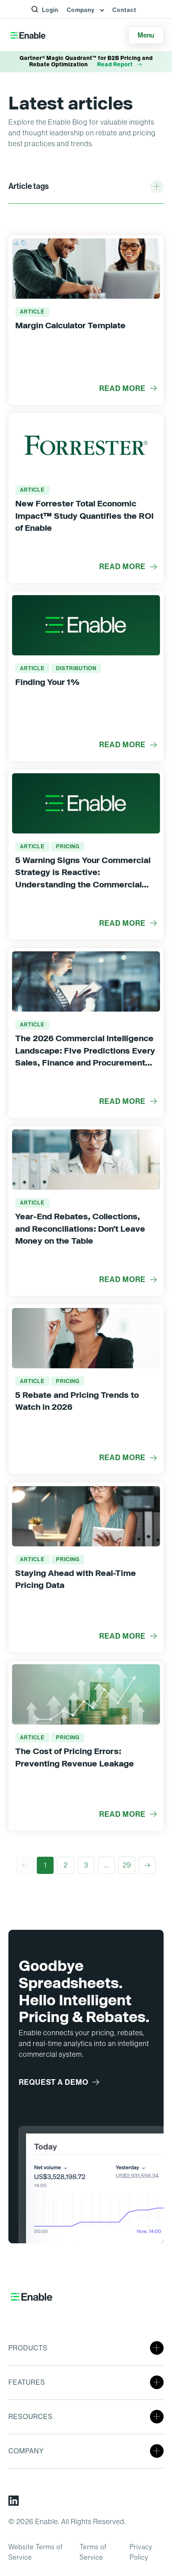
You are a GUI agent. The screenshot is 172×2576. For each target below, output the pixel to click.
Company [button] (81, 10)
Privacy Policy (141, 2552)
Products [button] (28, 2348)
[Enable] (28, 35)
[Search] (39, 19)
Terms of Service (93, 2552)
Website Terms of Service (36, 2552)
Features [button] (27, 2382)
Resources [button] (31, 2417)
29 (127, 1865)
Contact (124, 10)
